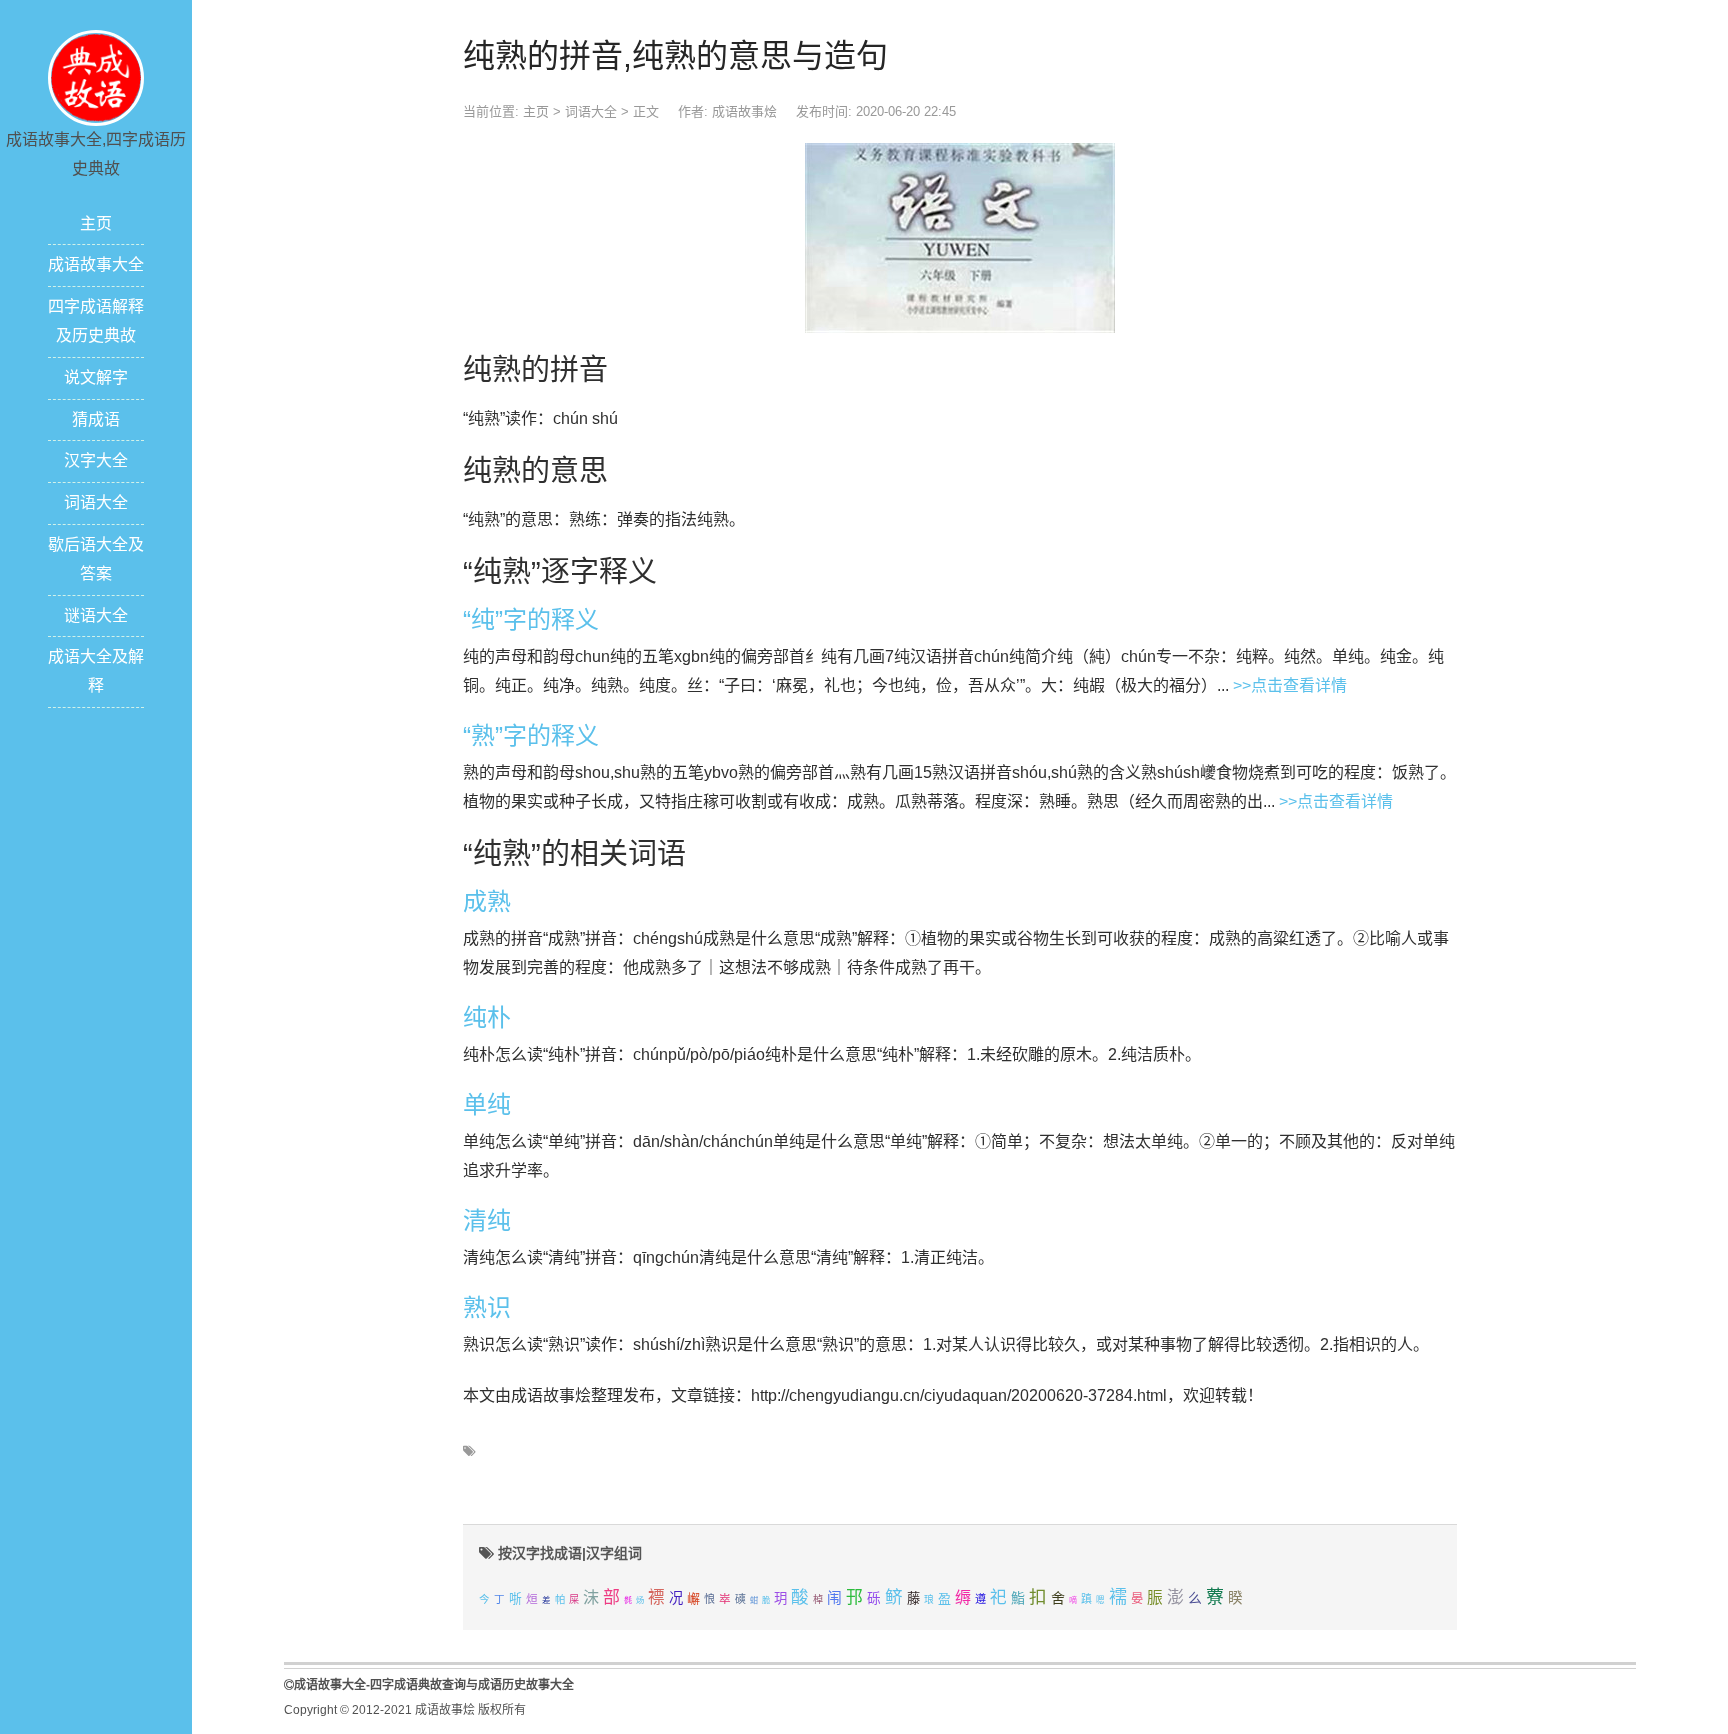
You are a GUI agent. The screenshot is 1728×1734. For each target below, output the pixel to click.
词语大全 (96, 502)
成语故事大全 (96, 264)
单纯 (487, 1104)
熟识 (487, 1307)
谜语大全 (96, 615)
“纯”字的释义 (531, 619)
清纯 (487, 1220)
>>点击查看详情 (1290, 685)
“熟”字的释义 (531, 735)
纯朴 (487, 1017)
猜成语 (96, 419)
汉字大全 (96, 460)
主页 (96, 223)
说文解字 (96, 377)
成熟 (487, 901)
